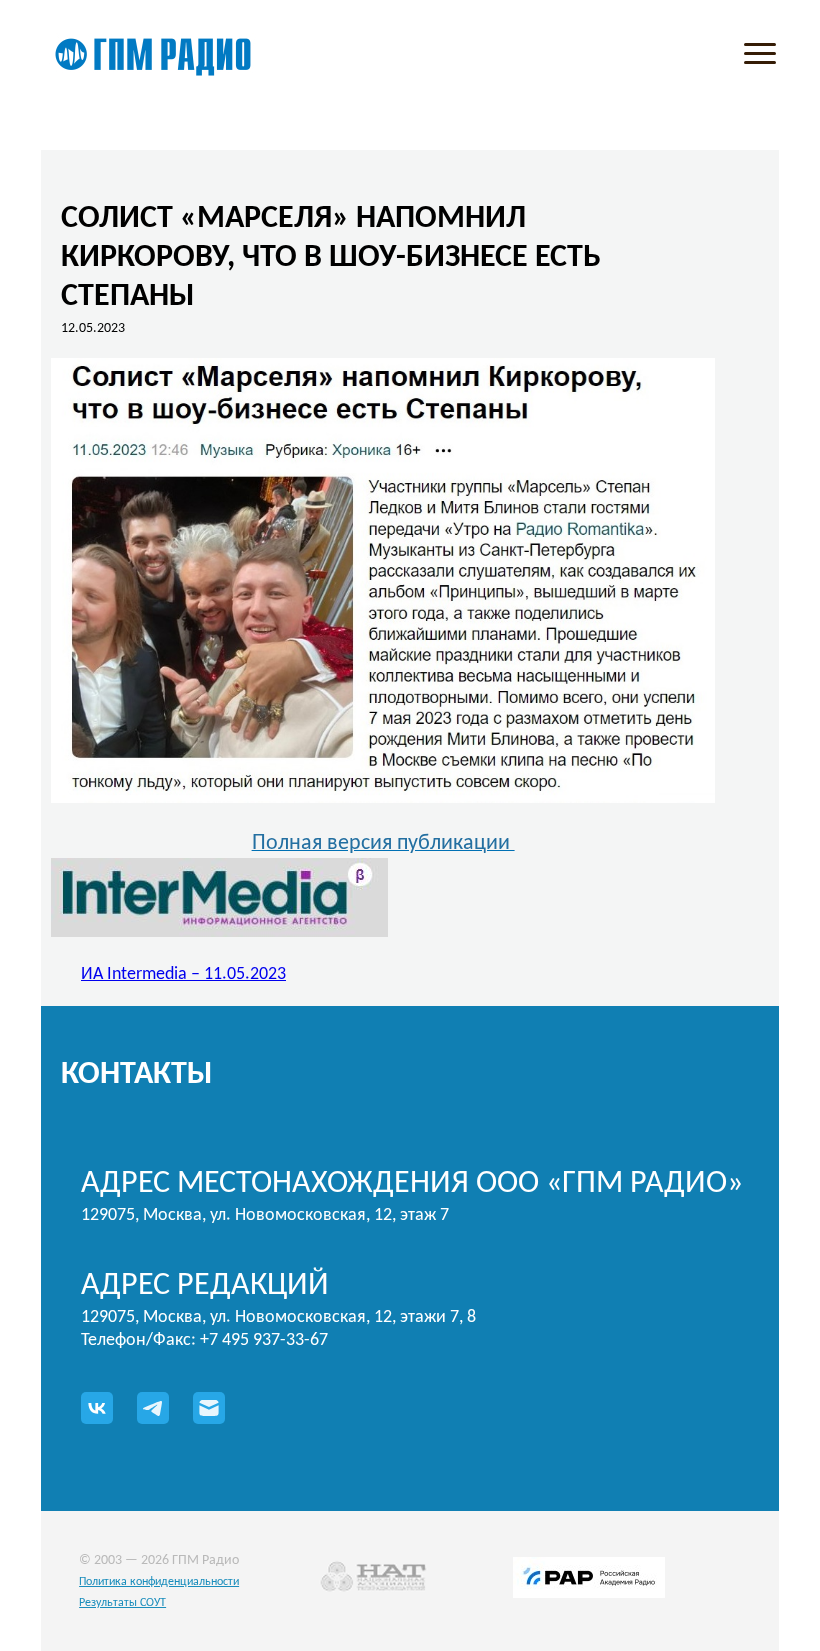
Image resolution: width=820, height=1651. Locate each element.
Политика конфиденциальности (159, 1582)
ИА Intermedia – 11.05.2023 (183, 974)
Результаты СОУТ (122, 1603)
